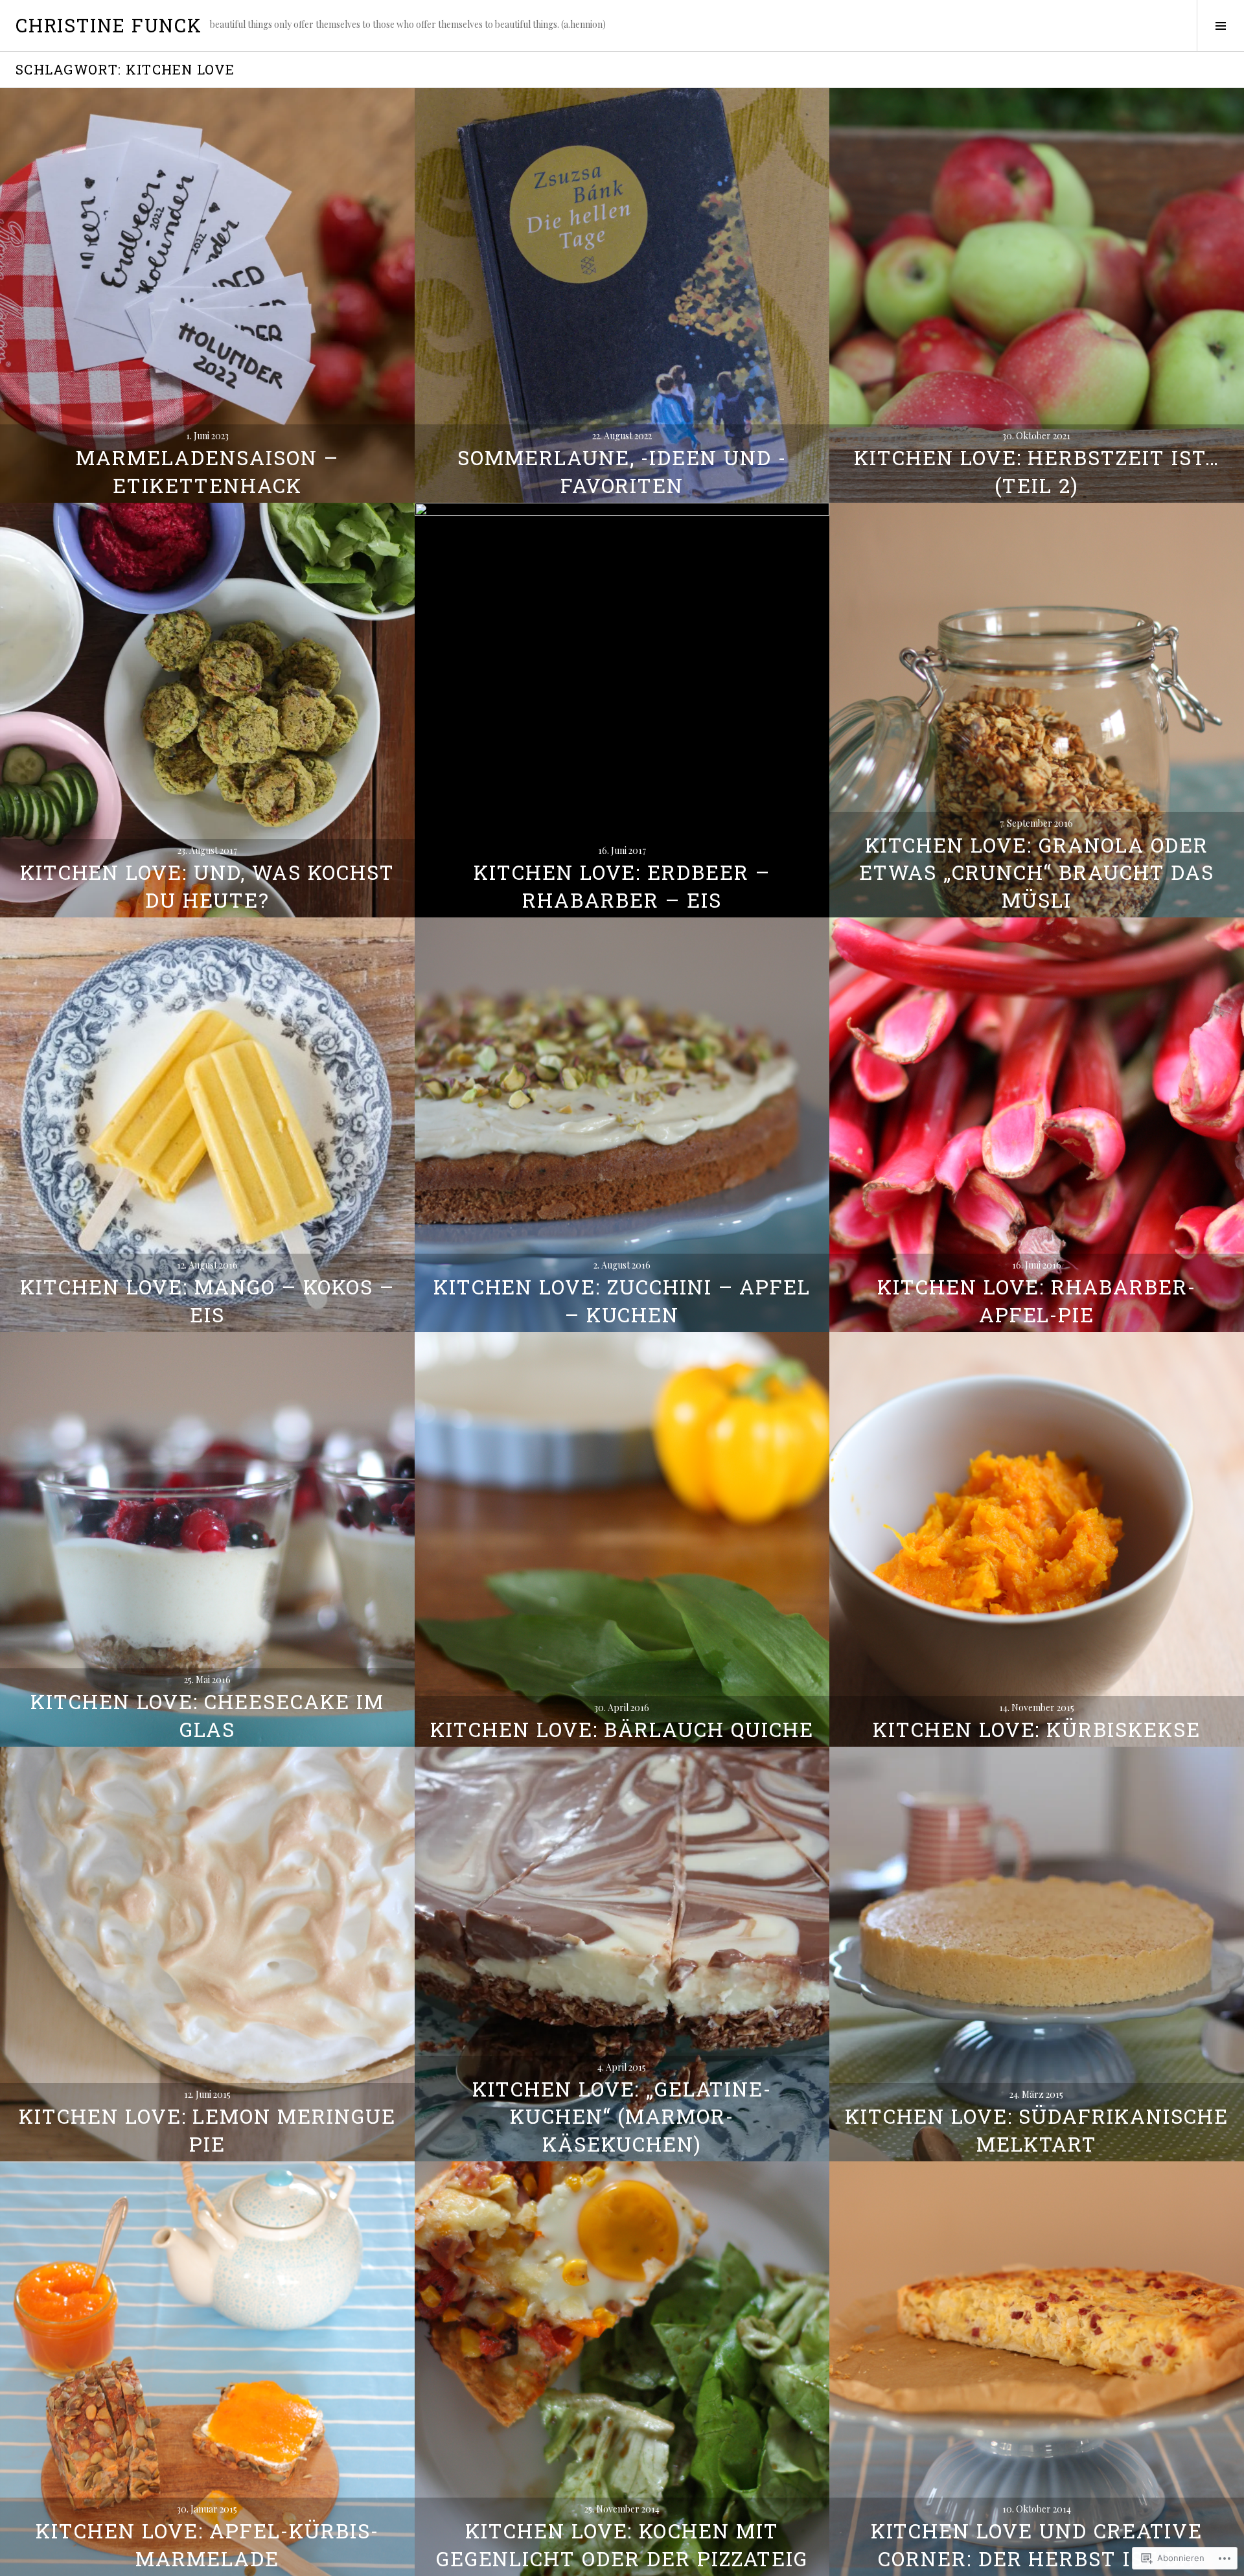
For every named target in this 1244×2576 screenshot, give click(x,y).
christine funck (109, 25)
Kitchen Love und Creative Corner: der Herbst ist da (1037, 2544)
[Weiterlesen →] (207, 295)
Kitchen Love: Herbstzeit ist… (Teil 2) (1037, 471)
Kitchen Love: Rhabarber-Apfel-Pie (1037, 1300)
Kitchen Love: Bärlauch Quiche (622, 1729)
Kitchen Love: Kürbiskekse (1037, 1729)
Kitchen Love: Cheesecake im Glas (207, 1715)
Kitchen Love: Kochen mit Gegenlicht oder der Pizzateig (622, 2544)
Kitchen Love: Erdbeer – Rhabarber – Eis (622, 886)
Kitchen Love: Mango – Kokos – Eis (207, 1300)
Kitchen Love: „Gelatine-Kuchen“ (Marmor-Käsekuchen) (622, 2116)
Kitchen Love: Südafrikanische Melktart (1037, 2130)
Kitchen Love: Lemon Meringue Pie (207, 2130)
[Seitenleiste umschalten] (1220, 26)
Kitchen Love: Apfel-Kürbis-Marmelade (207, 2544)
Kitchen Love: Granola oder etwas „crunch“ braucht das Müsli (1037, 872)
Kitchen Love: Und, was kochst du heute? (208, 886)
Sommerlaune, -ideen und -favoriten (622, 471)
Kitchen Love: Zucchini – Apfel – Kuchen (622, 1300)
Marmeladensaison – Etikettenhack (207, 471)
